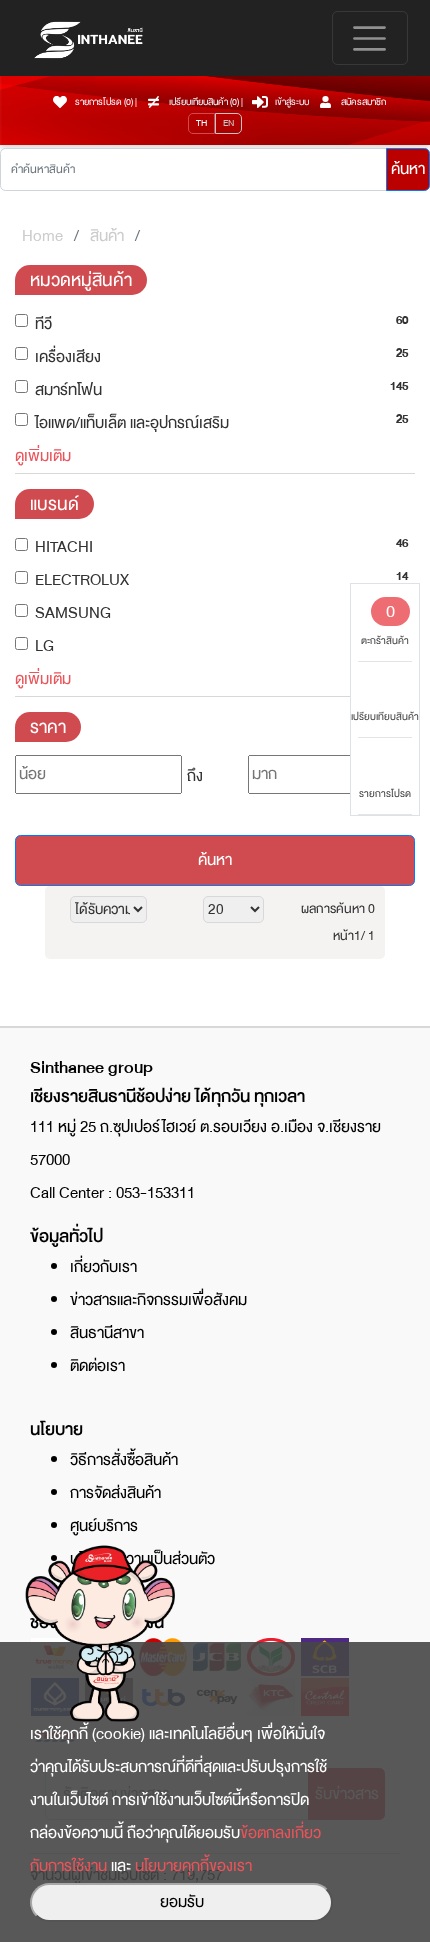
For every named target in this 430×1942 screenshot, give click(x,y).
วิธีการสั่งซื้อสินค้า (124, 1460)
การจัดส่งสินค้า (115, 1493)
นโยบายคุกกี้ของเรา (193, 1866)
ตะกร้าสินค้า (385, 623)
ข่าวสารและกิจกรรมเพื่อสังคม (158, 1300)
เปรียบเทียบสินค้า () (205, 102)
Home (42, 236)
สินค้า (107, 236)
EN (228, 123)
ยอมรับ (182, 1902)
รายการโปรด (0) (104, 102)
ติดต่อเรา (97, 1366)
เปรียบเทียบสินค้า (385, 716)
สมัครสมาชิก (363, 102)
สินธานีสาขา (107, 1333)
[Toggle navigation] (370, 38)
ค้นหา (408, 169)
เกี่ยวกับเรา (103, 1267)
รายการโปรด (385, 793)
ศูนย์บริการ (104, 1526)
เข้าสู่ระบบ (292, 102)
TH (201, 123)
